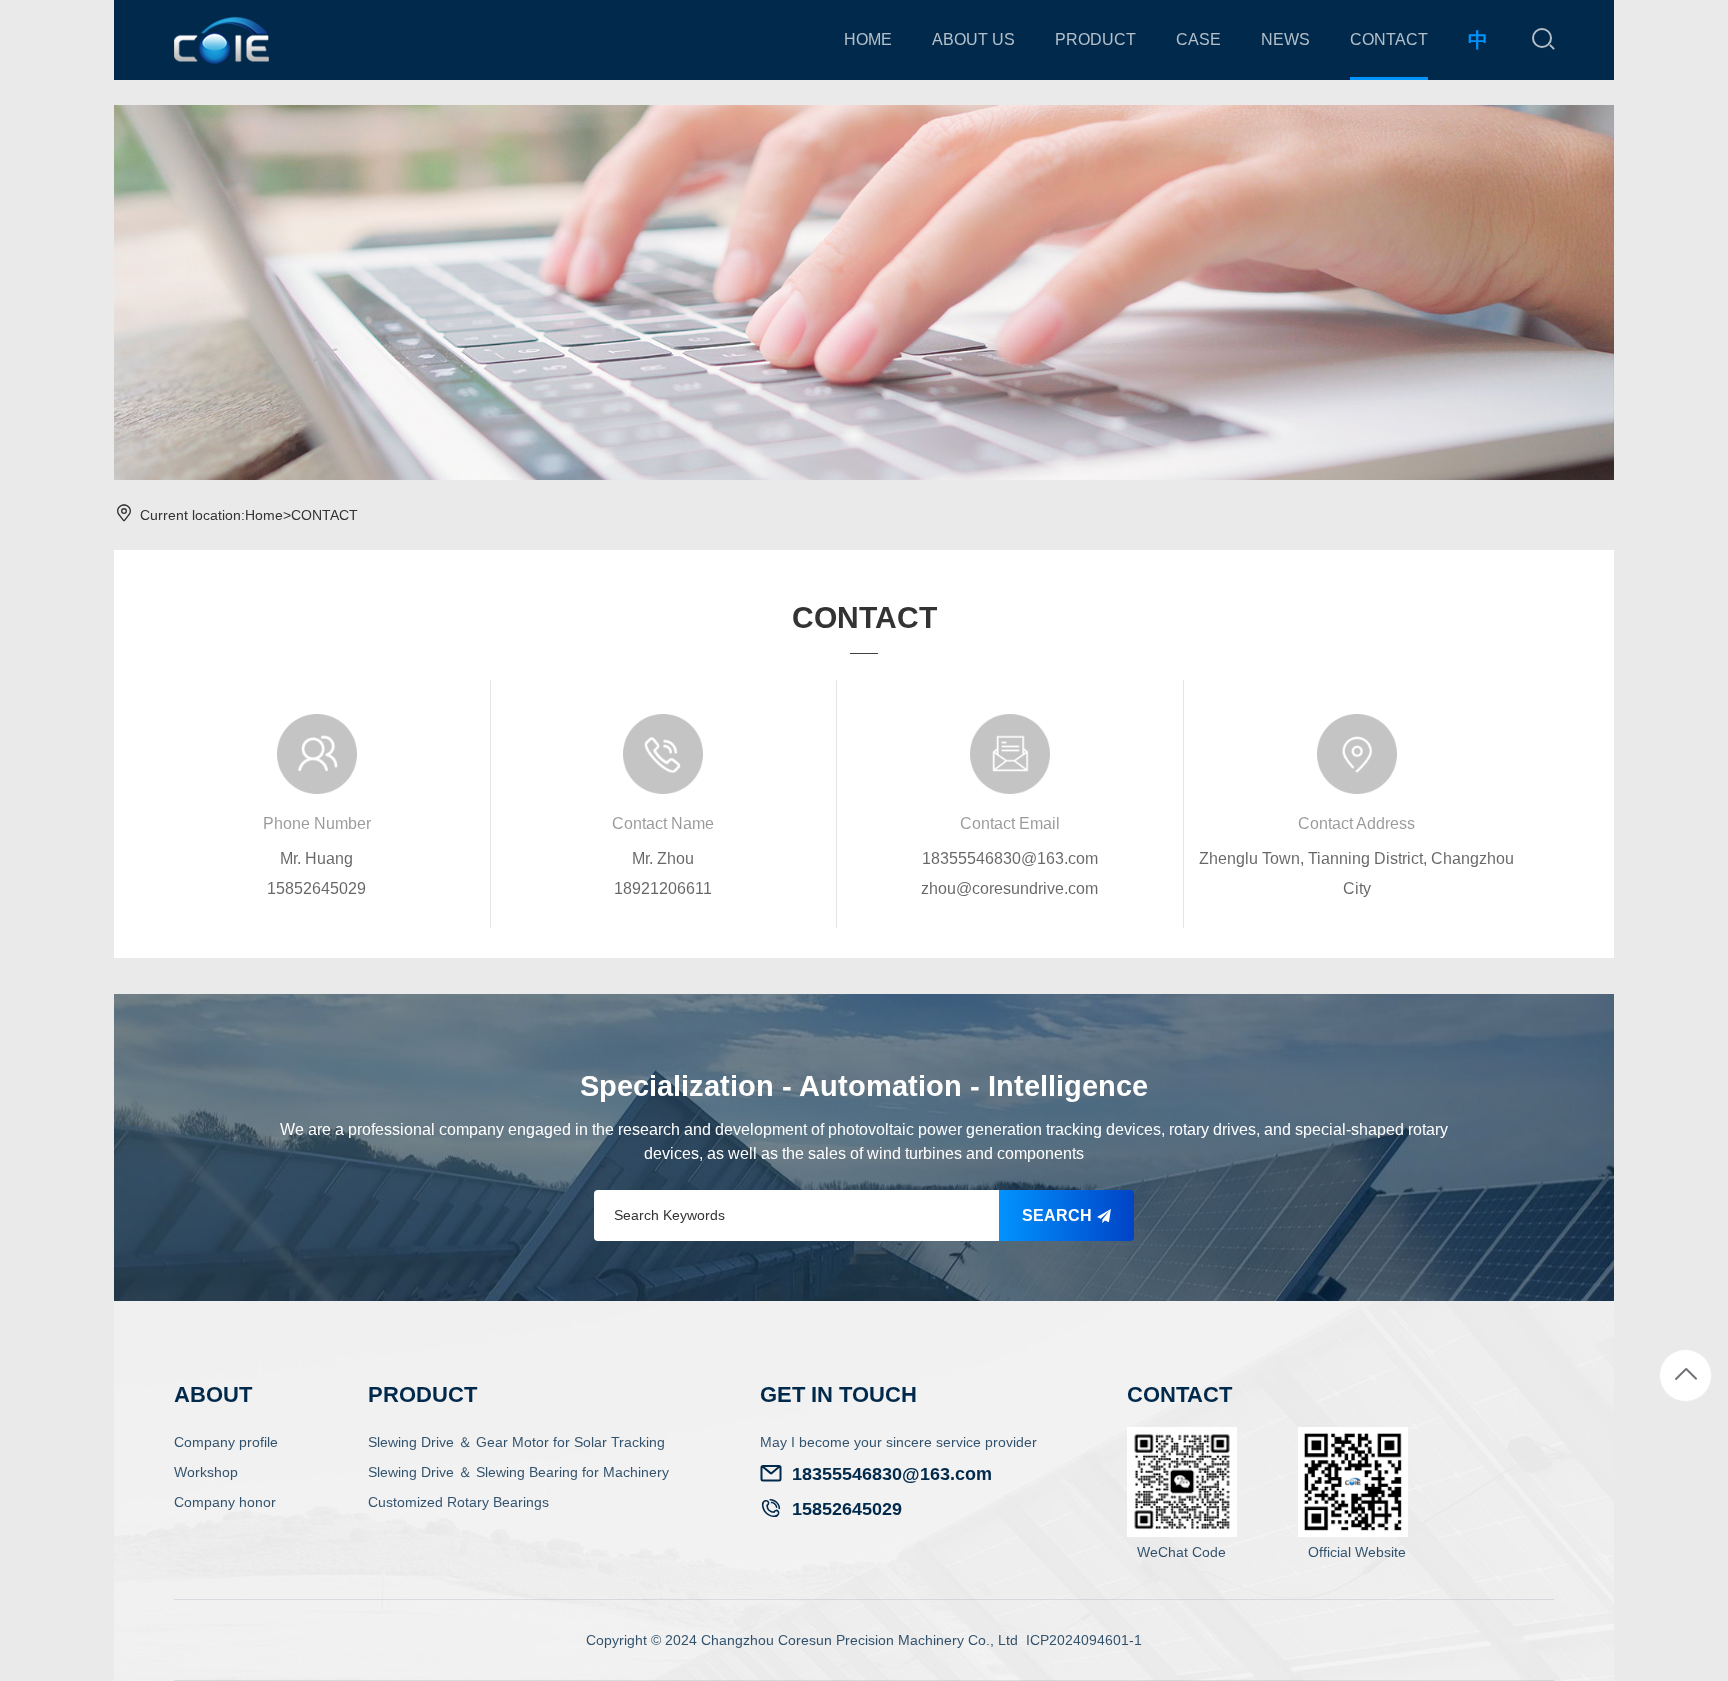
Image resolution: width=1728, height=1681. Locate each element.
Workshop (206, 1472)
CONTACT (324, 515)
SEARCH (1059, 1215)
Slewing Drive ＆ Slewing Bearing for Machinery (518, 1472)
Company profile (226, 1442)
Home (264, 515)
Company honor (225, 1502)
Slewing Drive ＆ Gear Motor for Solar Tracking (516, 1442)
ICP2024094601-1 (1084, 1640)
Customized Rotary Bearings (458, 1502)
